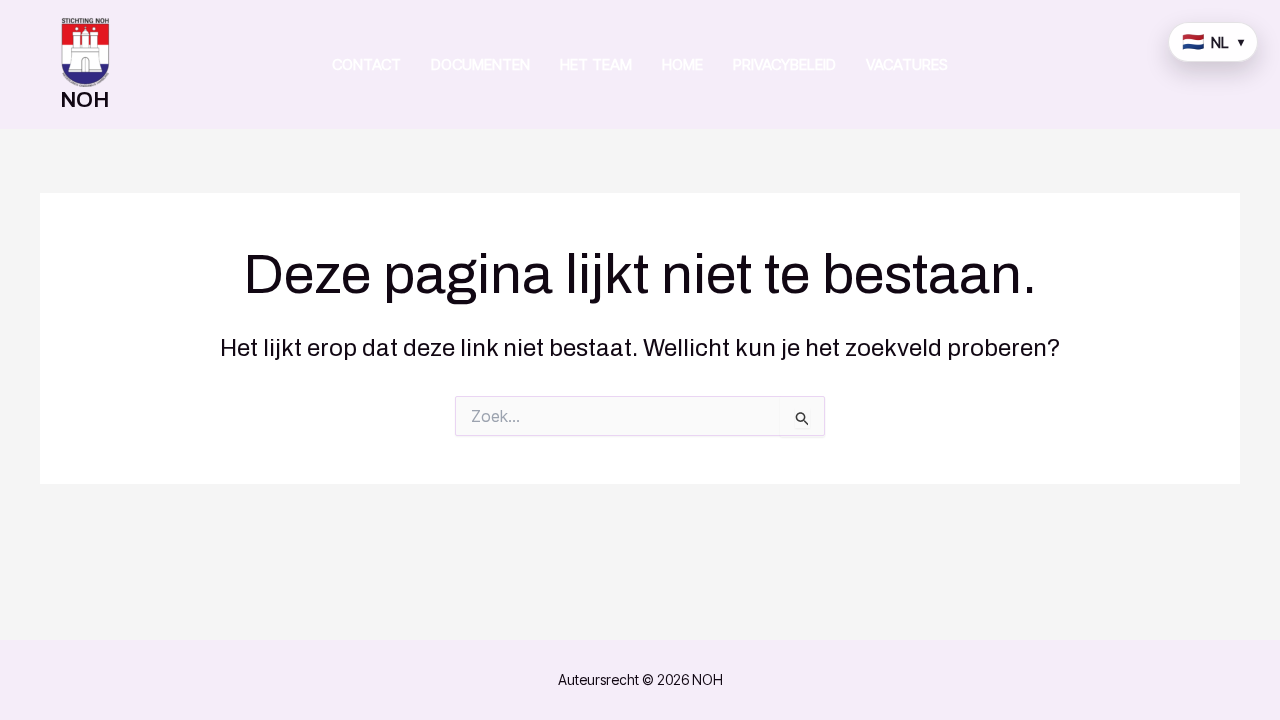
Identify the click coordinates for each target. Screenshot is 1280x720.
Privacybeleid (784, 64)
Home (682, 64)
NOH (84, 100)
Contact (366, 64)
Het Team (596, 64)
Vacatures (907, 64)
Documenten (480, 64)
